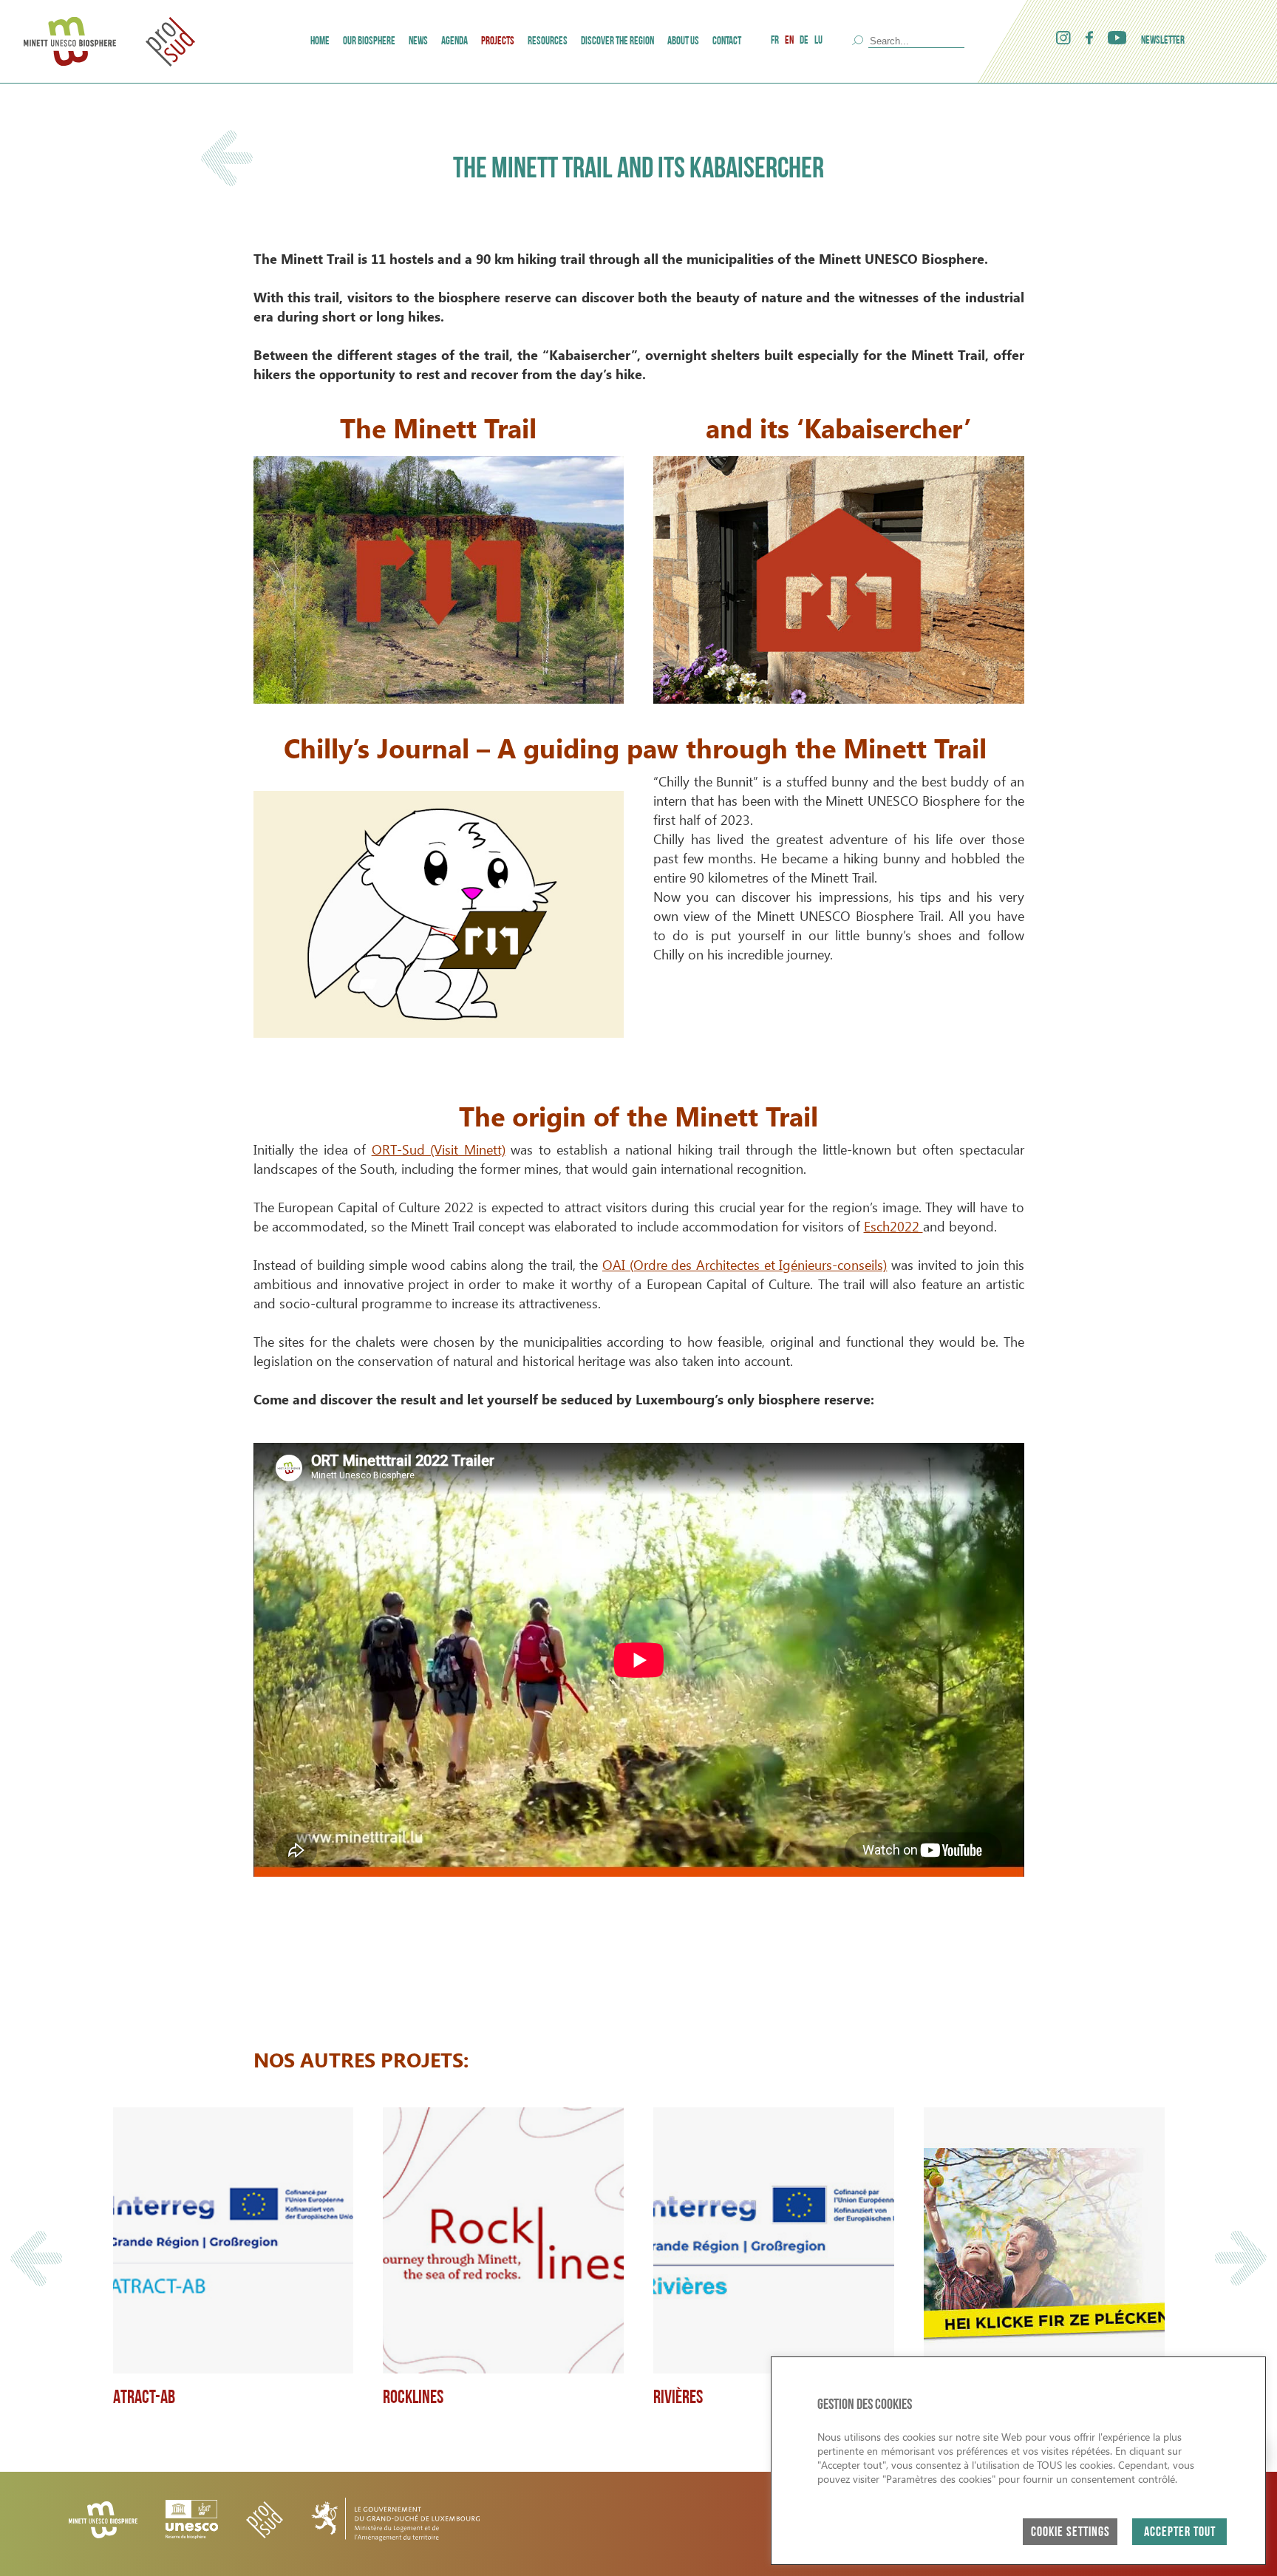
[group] (234, 2258)
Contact (727, 42)
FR (775, 41)
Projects (498, 42)
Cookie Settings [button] (1070, 2533)
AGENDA (454, 42)
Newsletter (1163, 41)
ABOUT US (683, 42)
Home (320, 42)
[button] (36, 2259)
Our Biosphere (369, 42)
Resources (548, 42)
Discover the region (617, 42)
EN (789, 41)
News (418, 42)
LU (818, 41)
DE (804, 41)
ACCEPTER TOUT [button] (1180, 2533)
